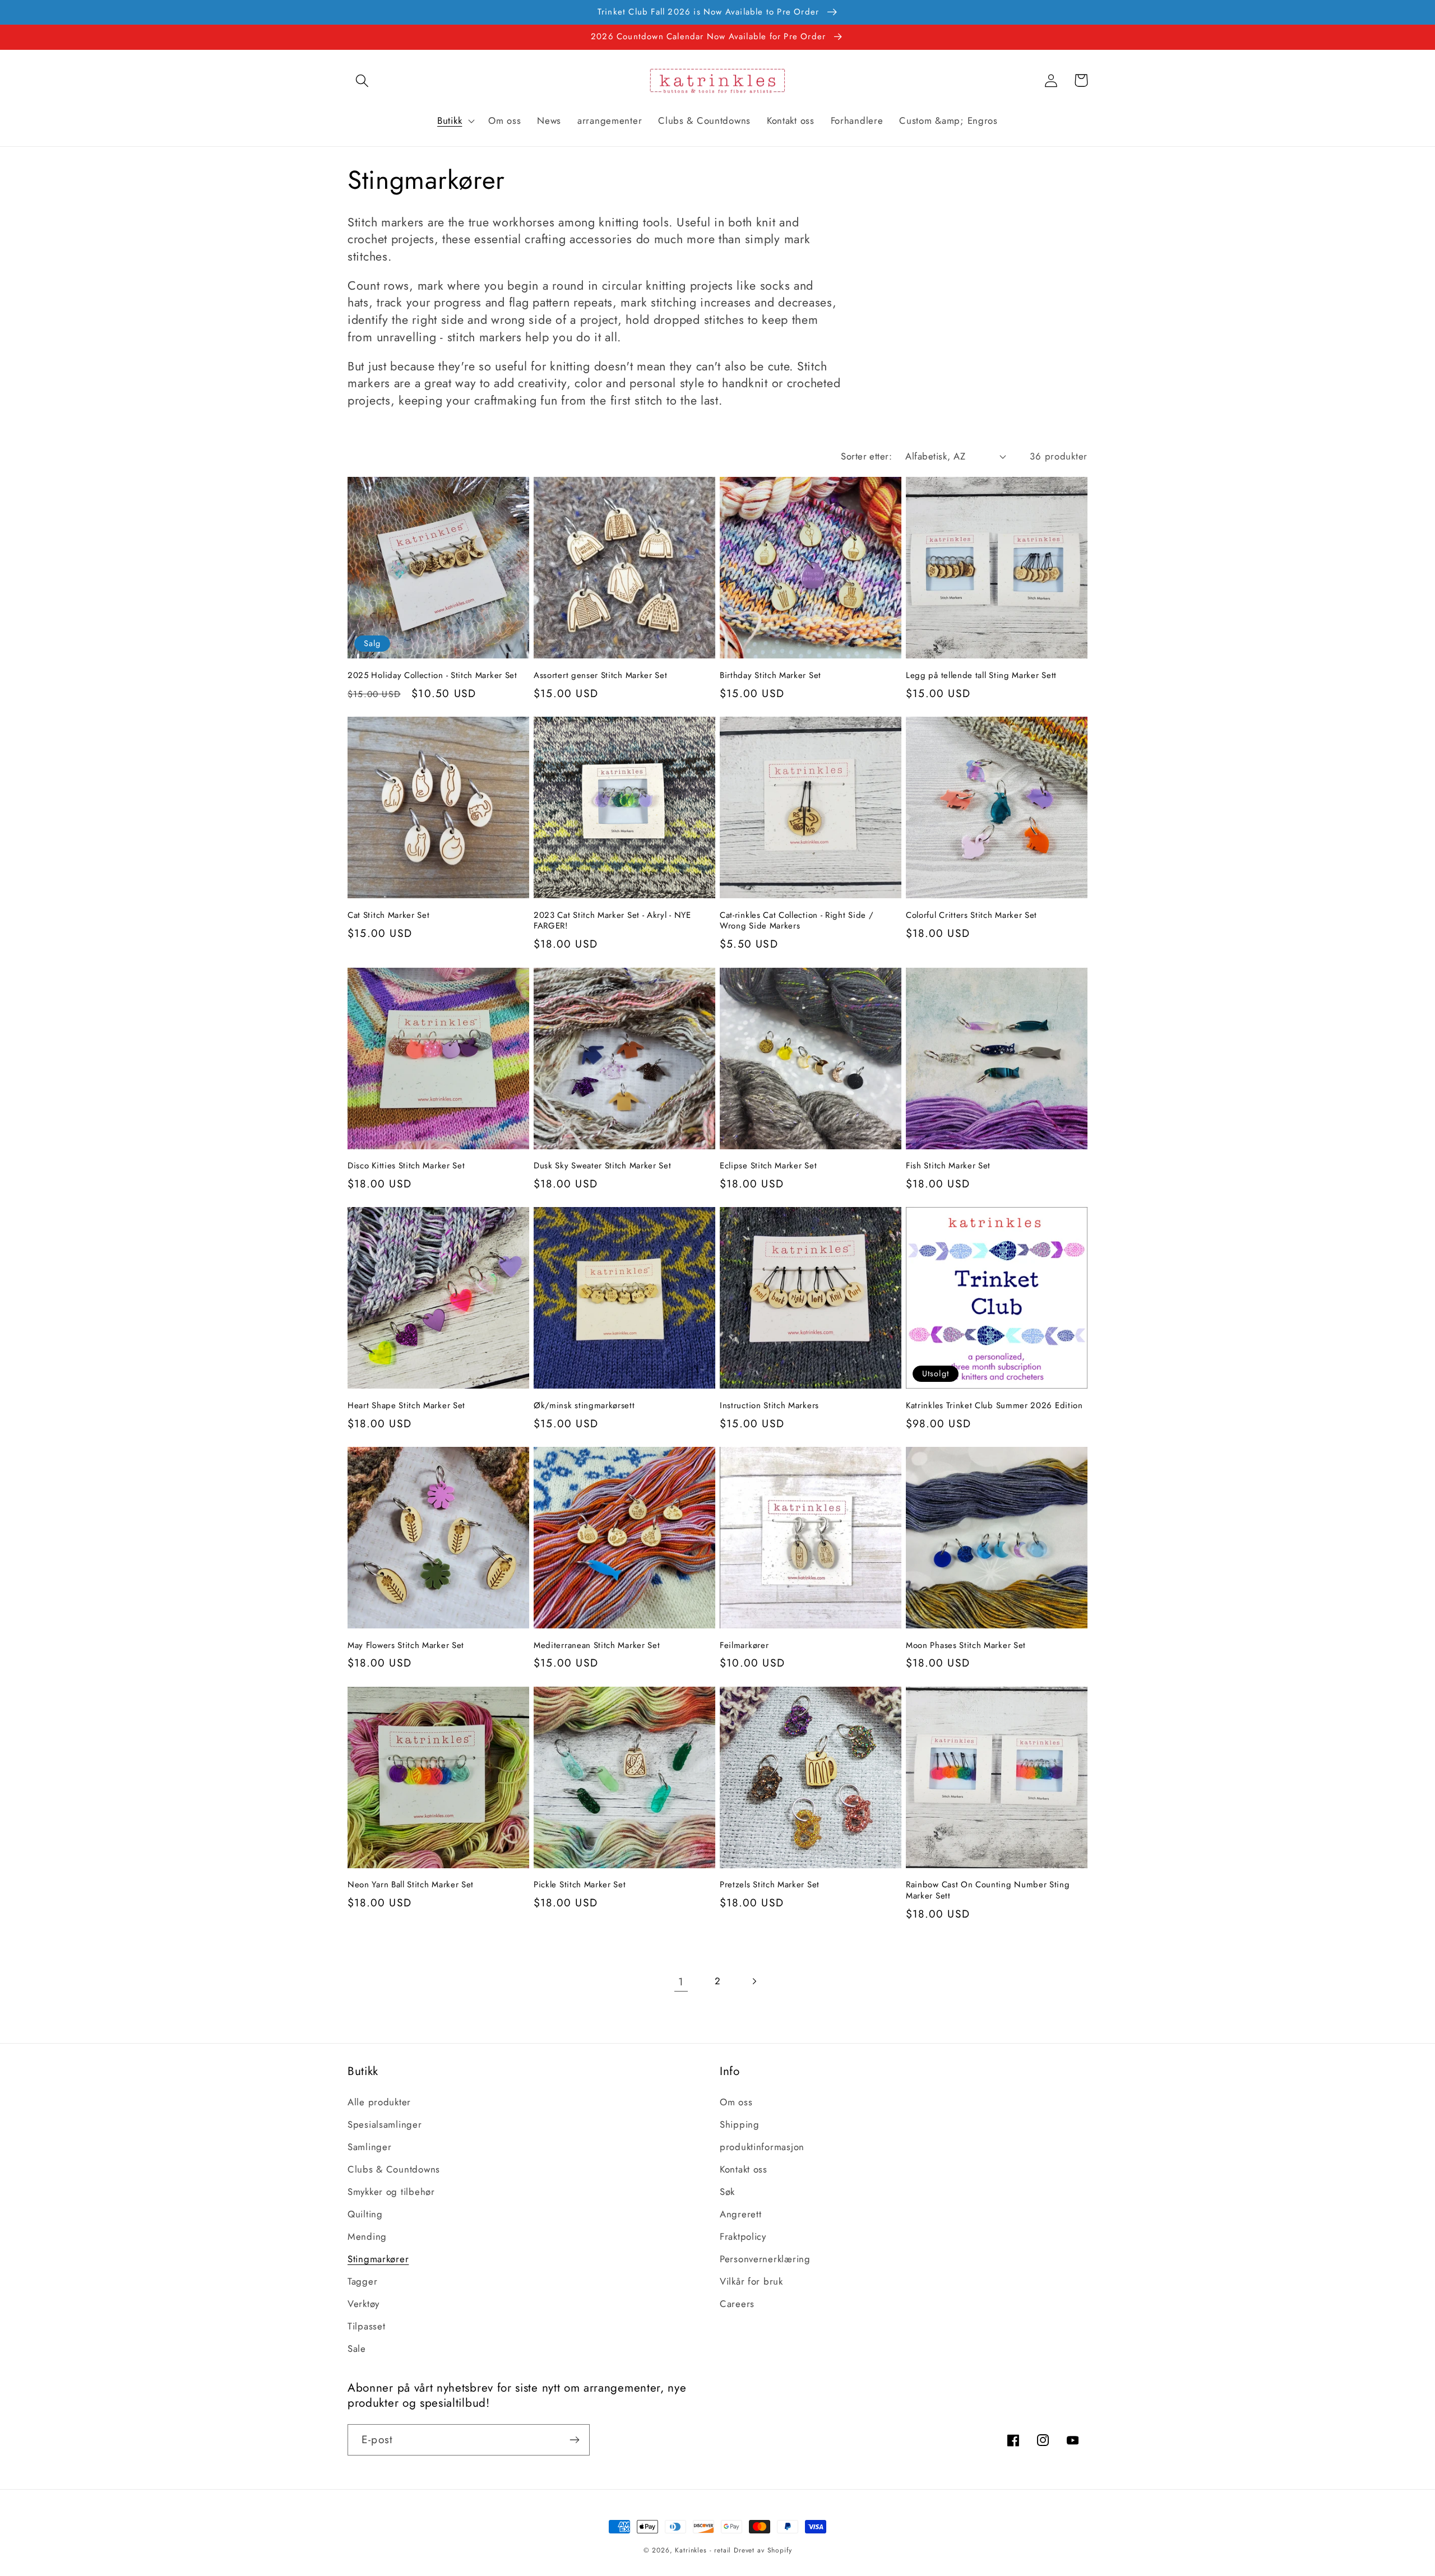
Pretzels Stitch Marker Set (770, 1885)
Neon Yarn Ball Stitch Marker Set (411, 1885)
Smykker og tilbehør (391, 2192)
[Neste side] (754, 1981)
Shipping (740, 2124)
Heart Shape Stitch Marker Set (406, 1406)
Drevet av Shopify (763, 2550)
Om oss (736, 2102)
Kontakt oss (744, 2169)
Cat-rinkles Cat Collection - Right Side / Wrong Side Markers (797, 921)
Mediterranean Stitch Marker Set (597, 1646)
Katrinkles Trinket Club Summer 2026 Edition (994, 1406)
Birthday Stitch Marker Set (770, 676)
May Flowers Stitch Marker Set (406, 1646)
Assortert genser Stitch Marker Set (600, 676)
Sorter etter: (866, 456)
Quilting (365, 2214)
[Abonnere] (574, 2440)
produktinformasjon (762, 2147)
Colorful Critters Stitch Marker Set (971, 915)
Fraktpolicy (743, 2236)
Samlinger (369, 2147)
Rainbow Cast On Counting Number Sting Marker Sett (988, 1890)
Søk (727, 2192)
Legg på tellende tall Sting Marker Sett (981, 676)
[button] (362, 80)
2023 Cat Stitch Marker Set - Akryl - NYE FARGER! (612, 921)
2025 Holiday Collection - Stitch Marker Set (432, 676)
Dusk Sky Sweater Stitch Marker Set (602, 1166)
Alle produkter (379, 2102)
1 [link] (681, 1981)
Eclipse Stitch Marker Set (768, 1166)
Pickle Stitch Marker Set (580, 1885)
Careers (737, 2304)
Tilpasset (366, 2326)
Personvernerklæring (765, 2259)
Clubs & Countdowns (394, 2169)
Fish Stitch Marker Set (948, 1166)
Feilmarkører (744, 1646)
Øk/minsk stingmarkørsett (584, 1406)
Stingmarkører (378, 2259)
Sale (357, 2348)
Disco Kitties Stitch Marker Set (406, 1166)
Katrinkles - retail (703, 2550)
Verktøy (364, 2304)
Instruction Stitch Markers (769, 1406)
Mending (367, 2236)
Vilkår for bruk (751, 2281)
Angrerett (740, 2214)
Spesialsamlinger (385, 2124)
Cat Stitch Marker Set (389, 915)
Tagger (362, 2281)
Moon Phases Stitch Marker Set (966, 1646)
